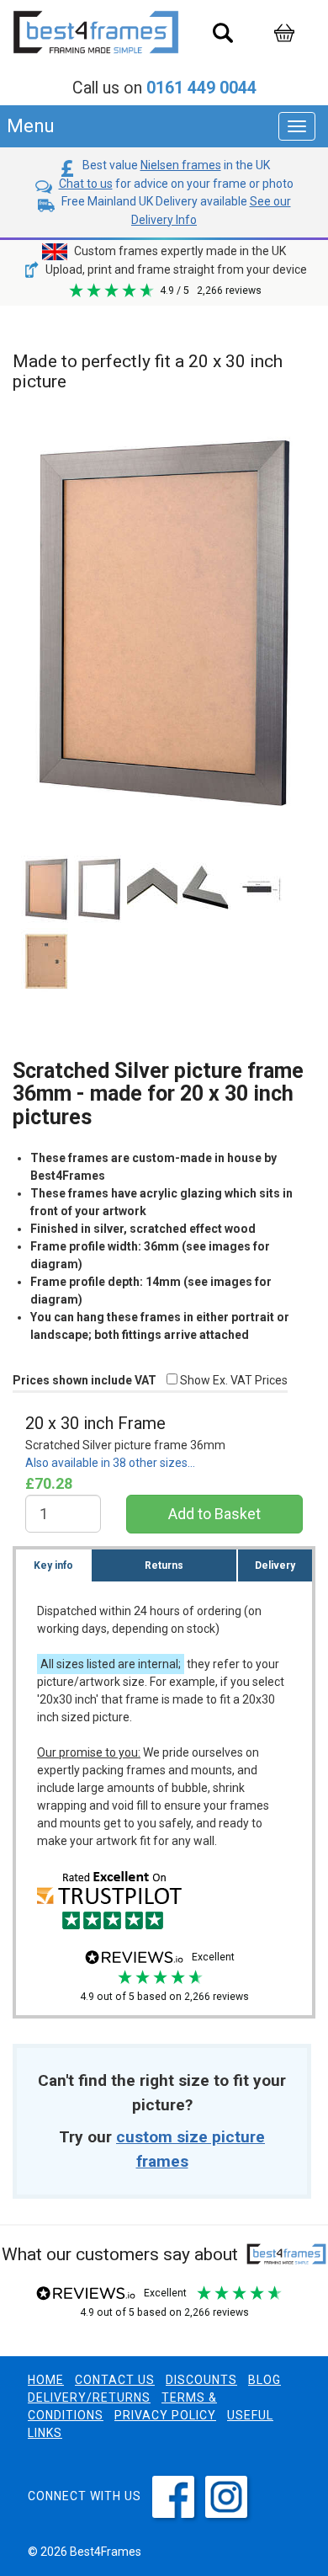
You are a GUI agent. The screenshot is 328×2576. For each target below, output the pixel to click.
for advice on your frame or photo (176, 184)
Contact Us (115, 2380)
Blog (265, 2380)
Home (46, 2380)
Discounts (201, 2380)
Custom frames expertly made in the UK (179, 251)
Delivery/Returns (89, 2397)
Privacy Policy (165, 2415)
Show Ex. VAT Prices (233, 1380)
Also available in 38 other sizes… (110, 1463)
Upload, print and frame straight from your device (175, 269)
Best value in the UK (175, 165)
